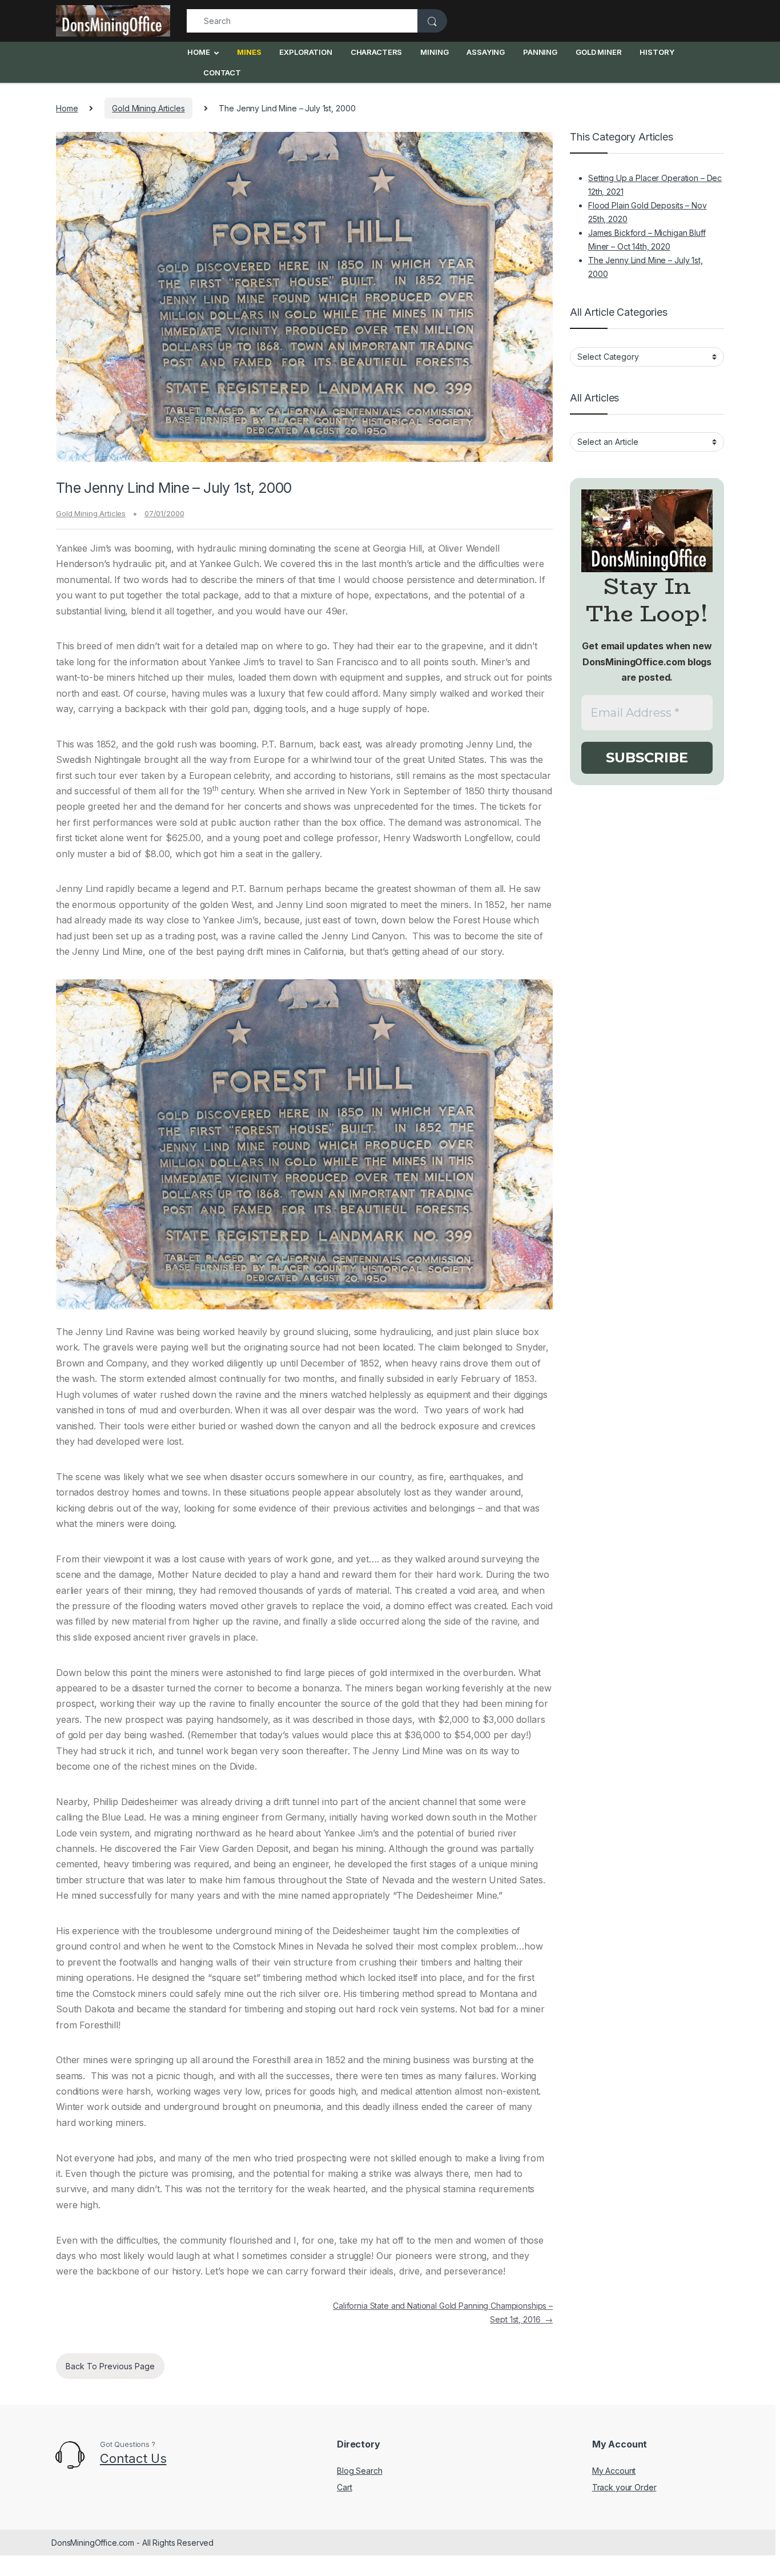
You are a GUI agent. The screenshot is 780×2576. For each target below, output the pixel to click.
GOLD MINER (599, 52)
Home (67, 108)
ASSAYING (486, 52)
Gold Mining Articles (148, 108)
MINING (434, 52)
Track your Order (624, 2487)
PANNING (540, 52)
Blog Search (359, 2471)
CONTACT (222, 73)
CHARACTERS (377, 52)
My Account (614, 2471)
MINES (249, 52)
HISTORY (657, 52)
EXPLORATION (305, 52)
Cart (344, 2487)
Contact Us (133, 2458)
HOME (198, 52)
